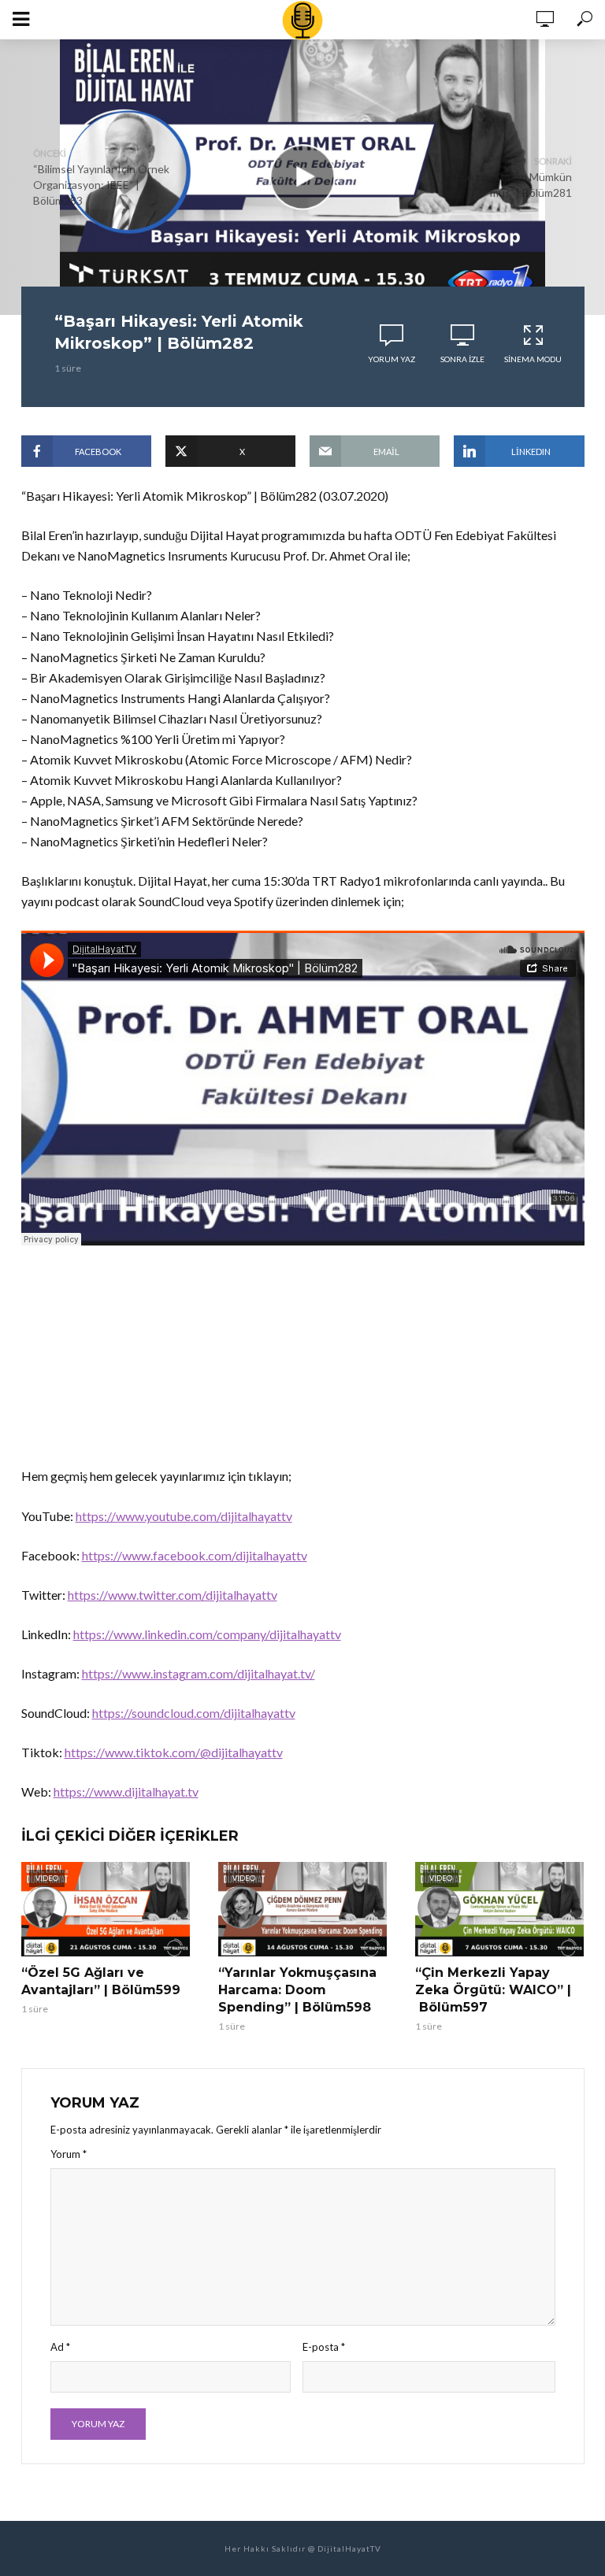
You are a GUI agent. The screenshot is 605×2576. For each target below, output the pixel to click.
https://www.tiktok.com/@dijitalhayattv (174, 1752)
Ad (60, 2347)
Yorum (69, 2154)
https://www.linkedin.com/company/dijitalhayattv (207, 1634)
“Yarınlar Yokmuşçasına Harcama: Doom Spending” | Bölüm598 (297, 1990)
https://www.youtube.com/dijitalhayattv (184, 1516)
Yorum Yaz (392, 359)
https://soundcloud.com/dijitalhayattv (194, 1713)
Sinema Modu (533, 359)
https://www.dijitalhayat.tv (126, 1791)
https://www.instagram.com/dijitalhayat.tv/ (199, 1673)
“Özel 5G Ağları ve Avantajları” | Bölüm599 (101, 1981)
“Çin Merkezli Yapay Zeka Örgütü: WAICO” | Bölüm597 (493, 1990)
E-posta (324, 2347)
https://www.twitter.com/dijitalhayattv (173, 1595)
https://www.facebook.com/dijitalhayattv (195, 1555)
